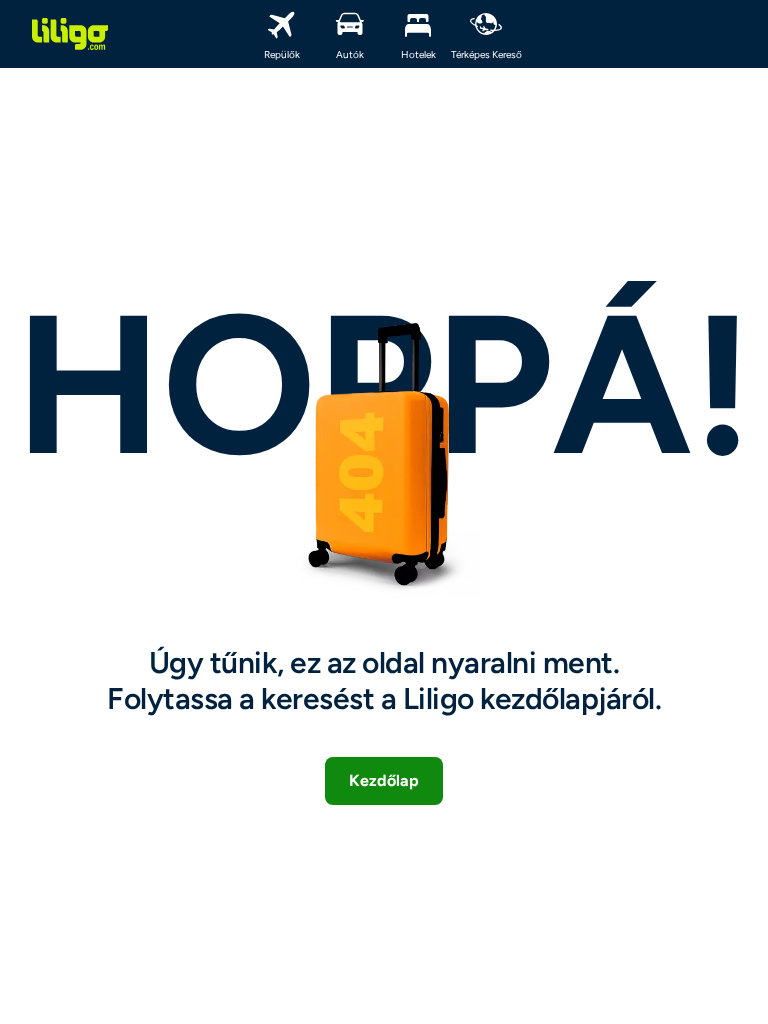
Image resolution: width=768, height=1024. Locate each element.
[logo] (70, 34)
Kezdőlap (384, 780)
